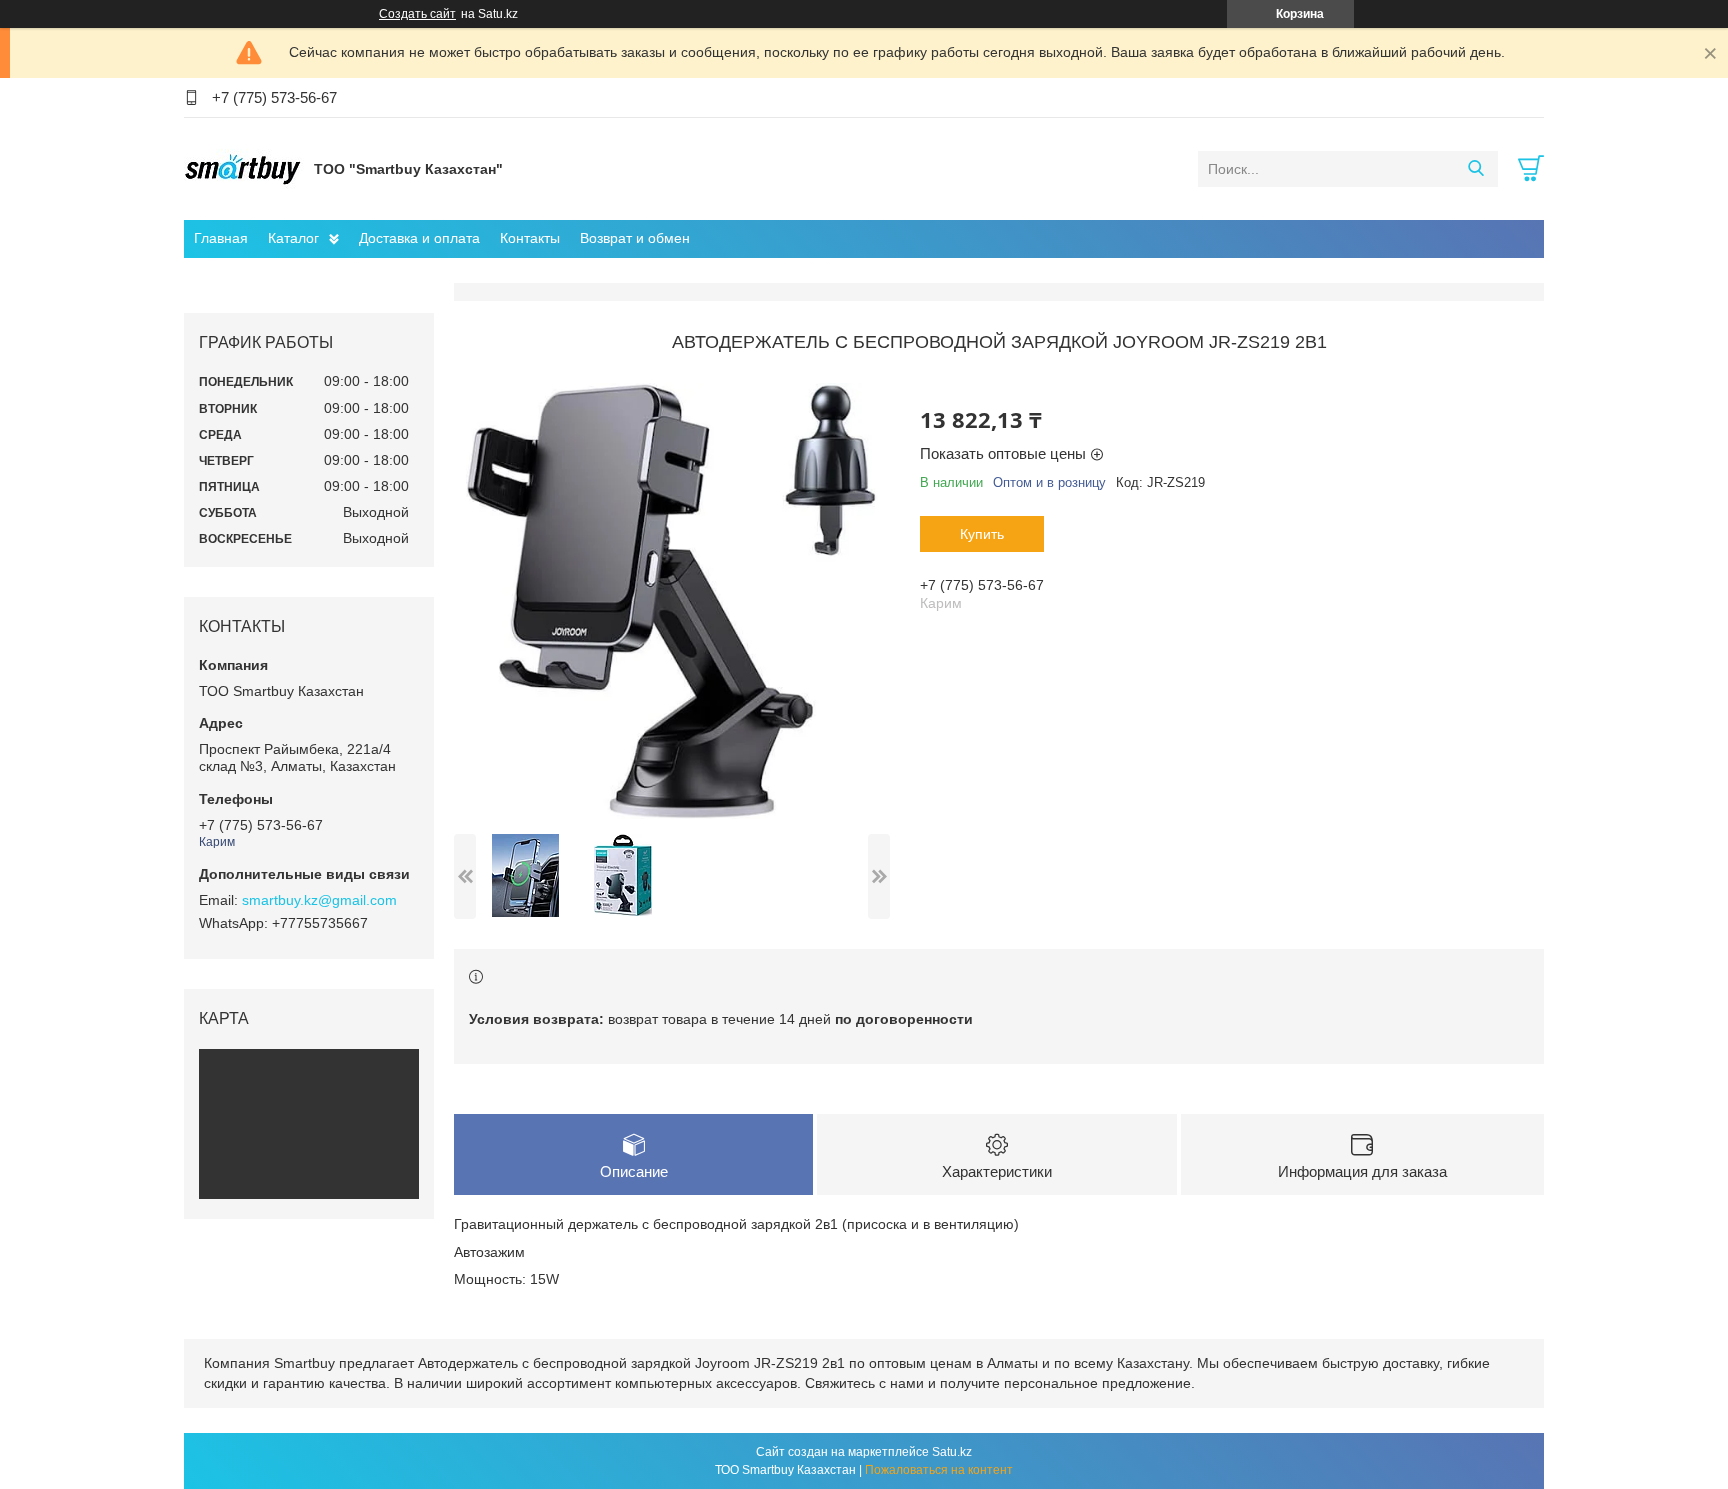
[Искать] (1475, 169)
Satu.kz (952, 1452)
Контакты (530, 238)
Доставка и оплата (419, 238)
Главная (221, 238)
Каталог (293, 238)
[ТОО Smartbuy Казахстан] (244, 168)
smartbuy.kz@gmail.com (319, 900)
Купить (982, 534)
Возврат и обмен (635, 238)
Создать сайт (417, 14)
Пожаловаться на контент (939, 1470)
